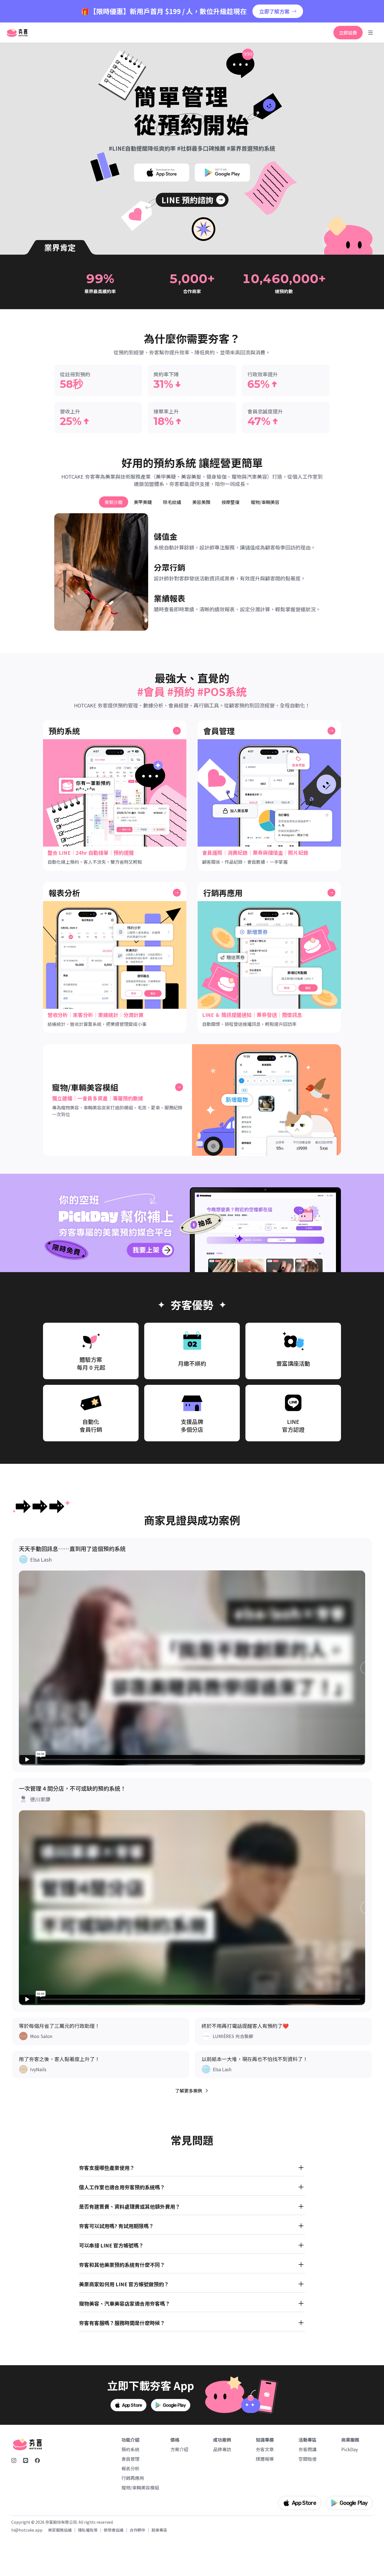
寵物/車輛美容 (265, 502)
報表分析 (130, 2468)
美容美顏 (201, 502)
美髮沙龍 (114, 502)
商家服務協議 (60, 2530)
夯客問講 (308, 2449)
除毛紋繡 (172, 502)
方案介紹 (179, 2449)
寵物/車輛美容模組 (140, 2487)
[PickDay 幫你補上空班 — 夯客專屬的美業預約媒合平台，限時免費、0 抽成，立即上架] (192, 1223)
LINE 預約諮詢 (187, 200)
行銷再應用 (133, 2478)
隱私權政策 (88, 2530)
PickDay (350, 2449)
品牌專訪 (222, 2449)
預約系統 (130, 2449)
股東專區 (159, 2530)
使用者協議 (114, 2530)
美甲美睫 (143, 502)
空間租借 (308, 2459)
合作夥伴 (137, 2530)
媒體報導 (265, 2459)
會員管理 (130, 2459)
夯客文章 (265, 2449)
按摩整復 (231, 502)
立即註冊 (348, 33)
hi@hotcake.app (27, 2530)
